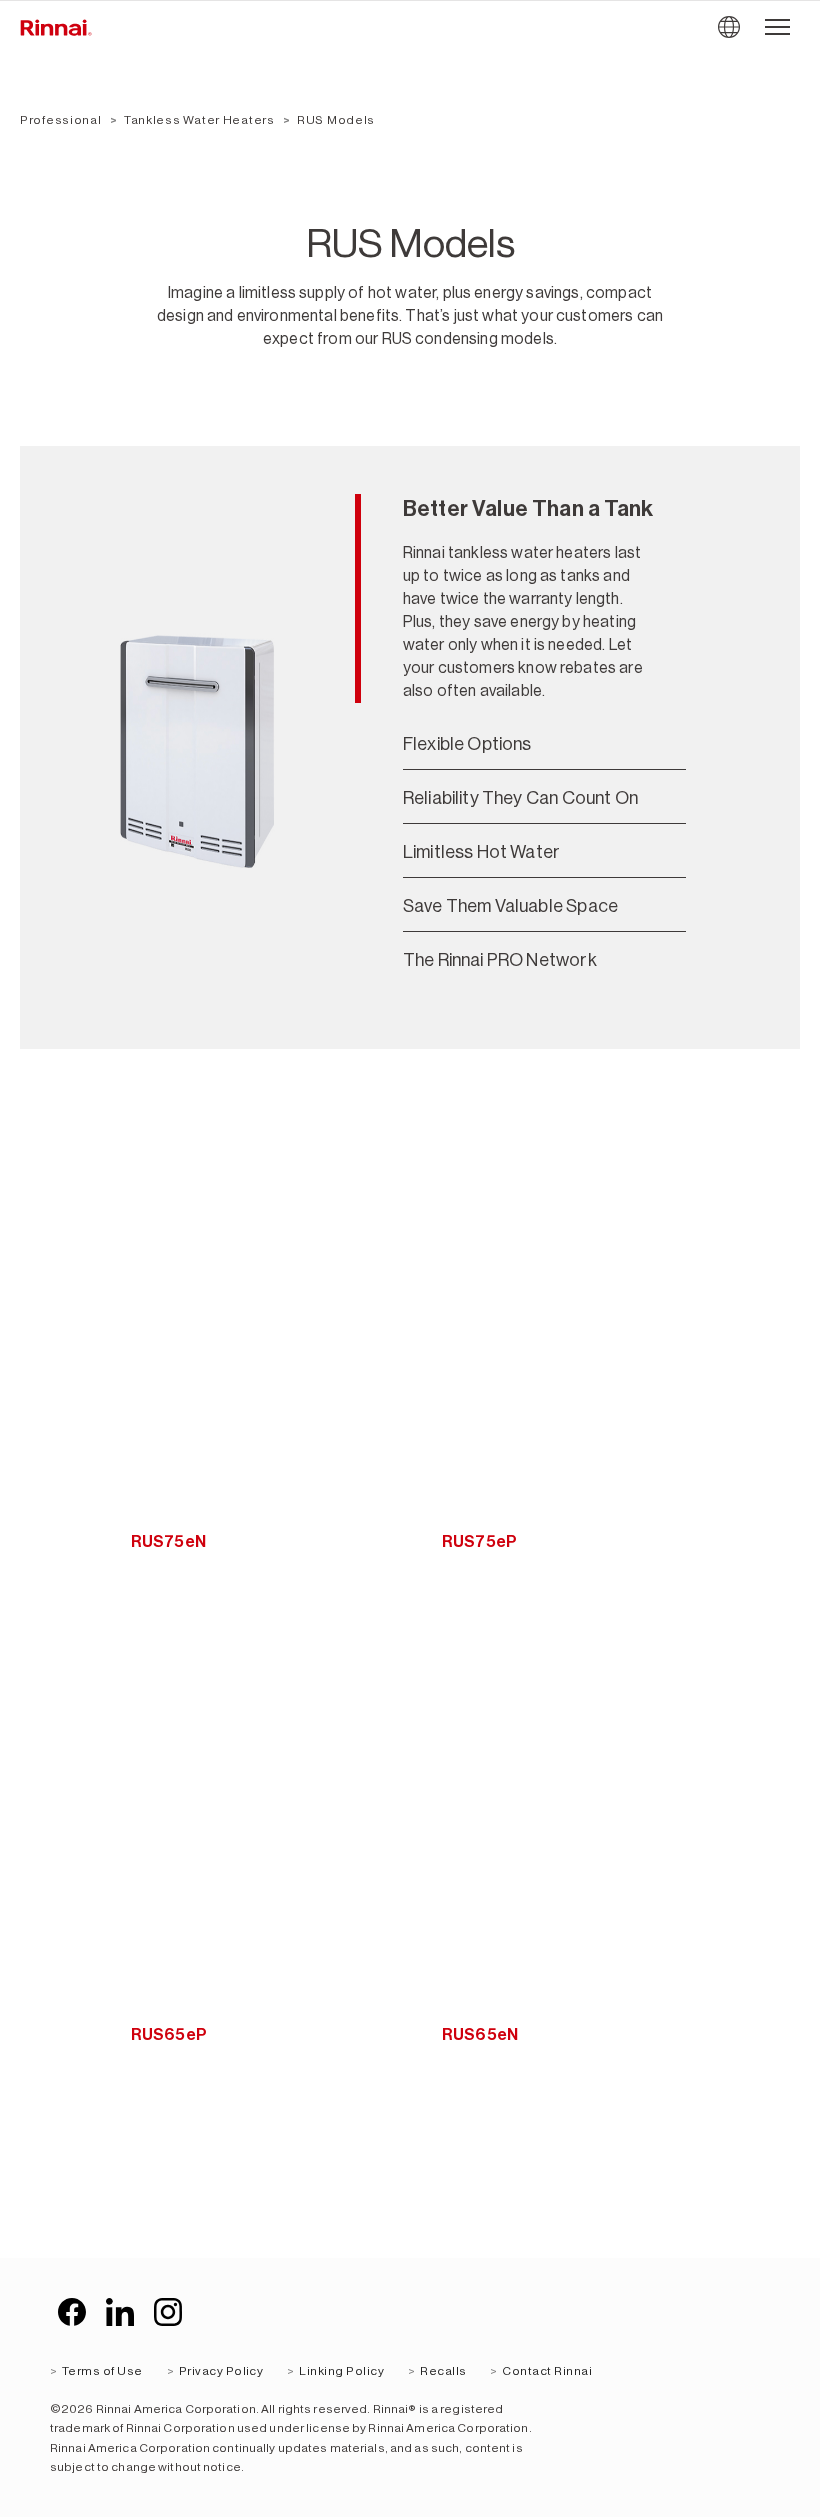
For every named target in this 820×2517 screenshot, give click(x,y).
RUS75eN (168, 1541)
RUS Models (336, 120)
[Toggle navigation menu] (777, 27)
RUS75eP (479, 1541)
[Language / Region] (728, 27)
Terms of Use (102, 2371)
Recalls (443, 2371)
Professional (61, 120)
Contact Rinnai (547, 2371)
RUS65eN (480, 2034)
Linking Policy (341, 2371)
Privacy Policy (221, 2371)
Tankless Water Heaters (199, 120)
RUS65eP (169, 2034)
